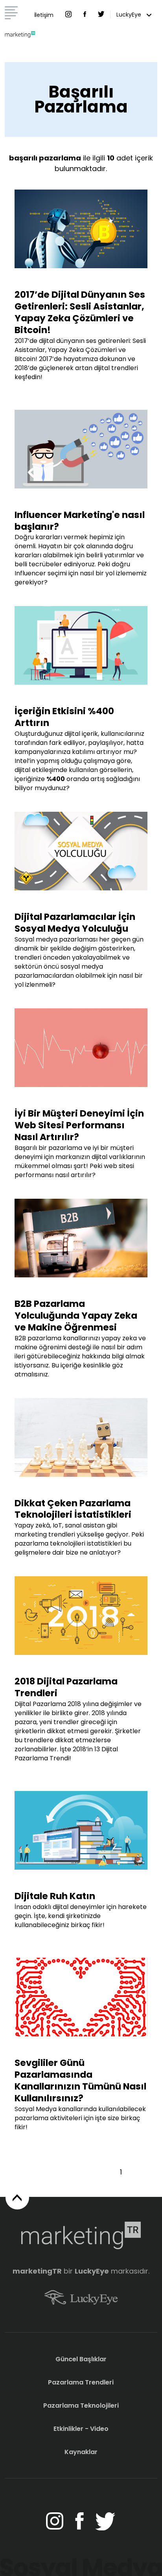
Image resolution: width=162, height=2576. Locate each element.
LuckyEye (130, 15)
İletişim (44, 15)
